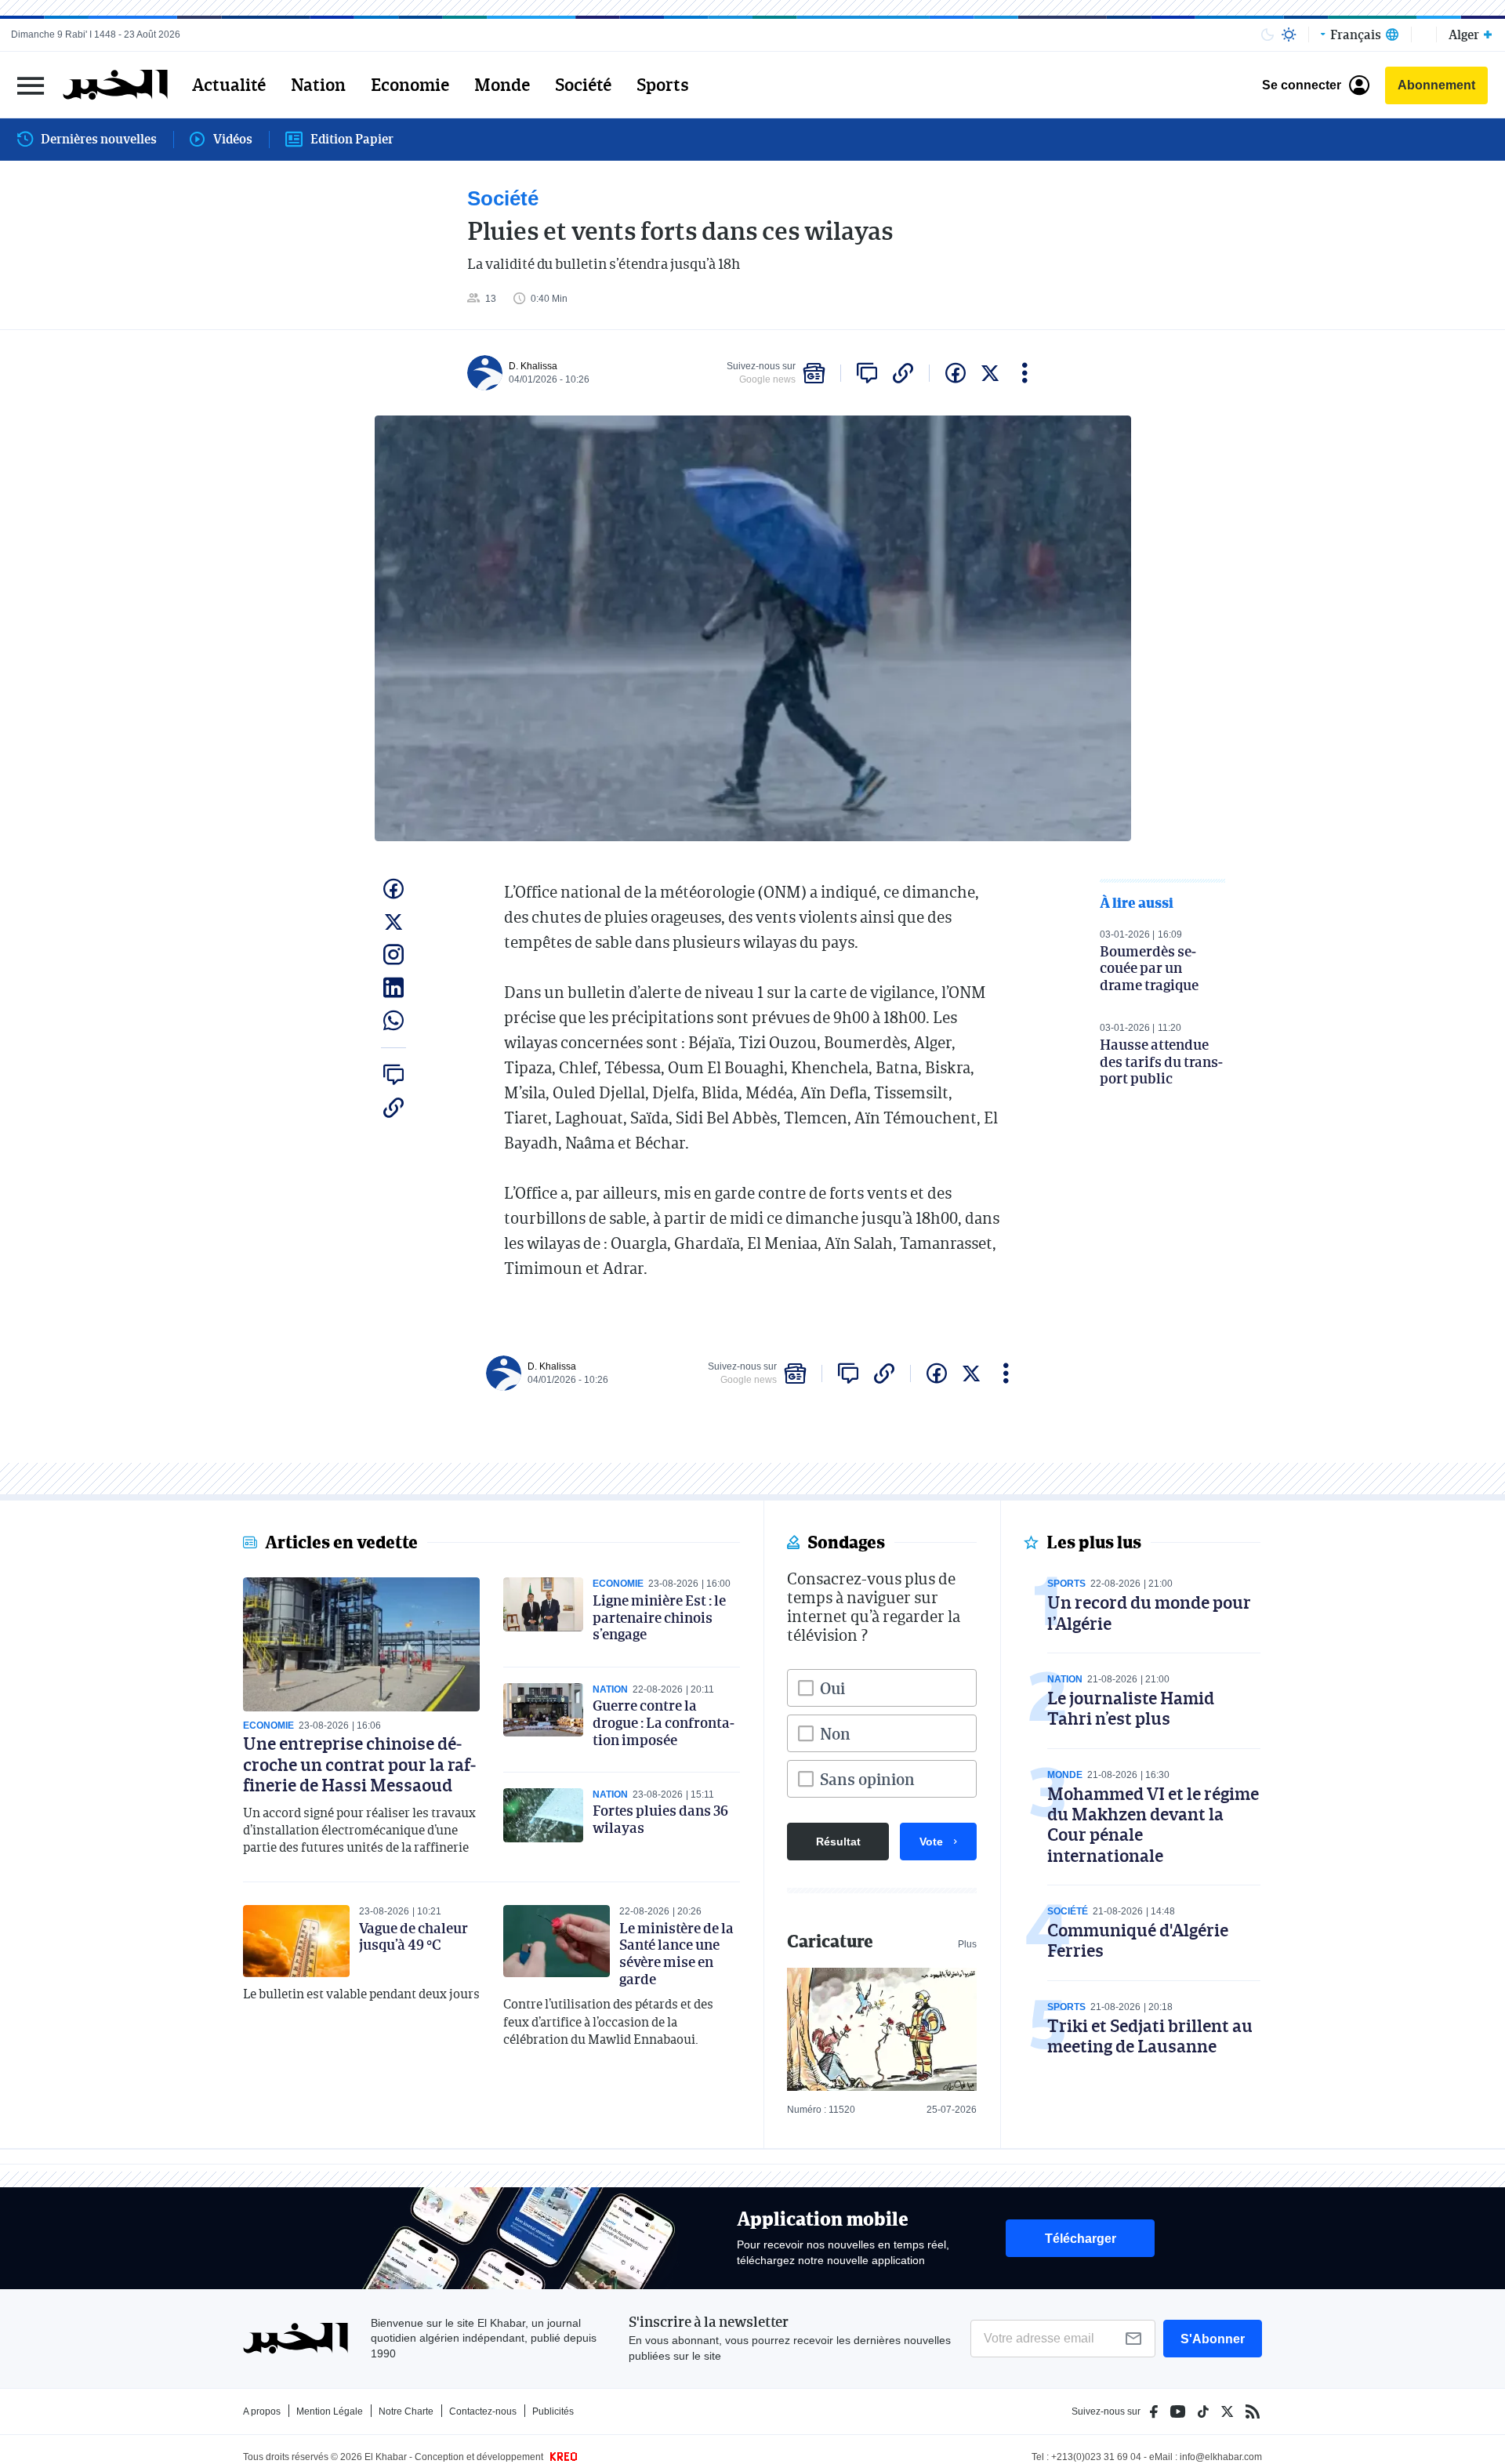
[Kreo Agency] (561, 2457)
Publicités (553, 2411)
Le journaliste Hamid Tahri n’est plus (1131, 1708)
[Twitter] (1227, 2411)
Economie (410, 85)
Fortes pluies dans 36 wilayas (660, 1819)
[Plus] (1025, 373)
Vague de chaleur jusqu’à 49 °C (413, 1936)
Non (835, 1733)
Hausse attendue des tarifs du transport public (1161, 1061)
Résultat (838, 1842)
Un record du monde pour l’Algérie (1149, 1612)
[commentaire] (867, 373)
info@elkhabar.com (1221, 2457)
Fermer (31, 85)
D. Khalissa (533, 366)
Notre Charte (406, 2411)
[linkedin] (393, 988)
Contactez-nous (483, 2411)
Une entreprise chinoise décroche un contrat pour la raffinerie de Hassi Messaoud (359, 1764)
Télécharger (1081, 2239)
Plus (967, 1944)
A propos (262, 2411)
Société (583, 85)
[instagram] (393, 955)
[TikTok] (1203, 2411)
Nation (318, 85)
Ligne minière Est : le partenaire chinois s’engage (659, 1617)
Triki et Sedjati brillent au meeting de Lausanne (1150, 2036)
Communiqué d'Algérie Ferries (1138, 1940)
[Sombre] (1267, 34)
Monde (502, 85)
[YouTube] (1178, 2411)
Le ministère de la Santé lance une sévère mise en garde (676, 1953)
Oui (832, 1688)
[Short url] (903, 373)
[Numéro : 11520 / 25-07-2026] (882, 2029)
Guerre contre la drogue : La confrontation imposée (664, 1722)
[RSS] (1253, 2411)
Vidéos (233, 139)
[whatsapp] (393, 1021)
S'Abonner (1213, 2339)
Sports (663, 85)
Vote (931, 1842)
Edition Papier (352, 139)
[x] (990, 373)
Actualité (229, 85)
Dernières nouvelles (99, 139)
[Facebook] (1154, 2411)
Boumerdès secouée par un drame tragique (1149, 968)
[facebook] (956, 373)
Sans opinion (867, 1779)
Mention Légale (330, 2411)
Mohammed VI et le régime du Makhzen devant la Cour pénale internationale (1153, 1824)
